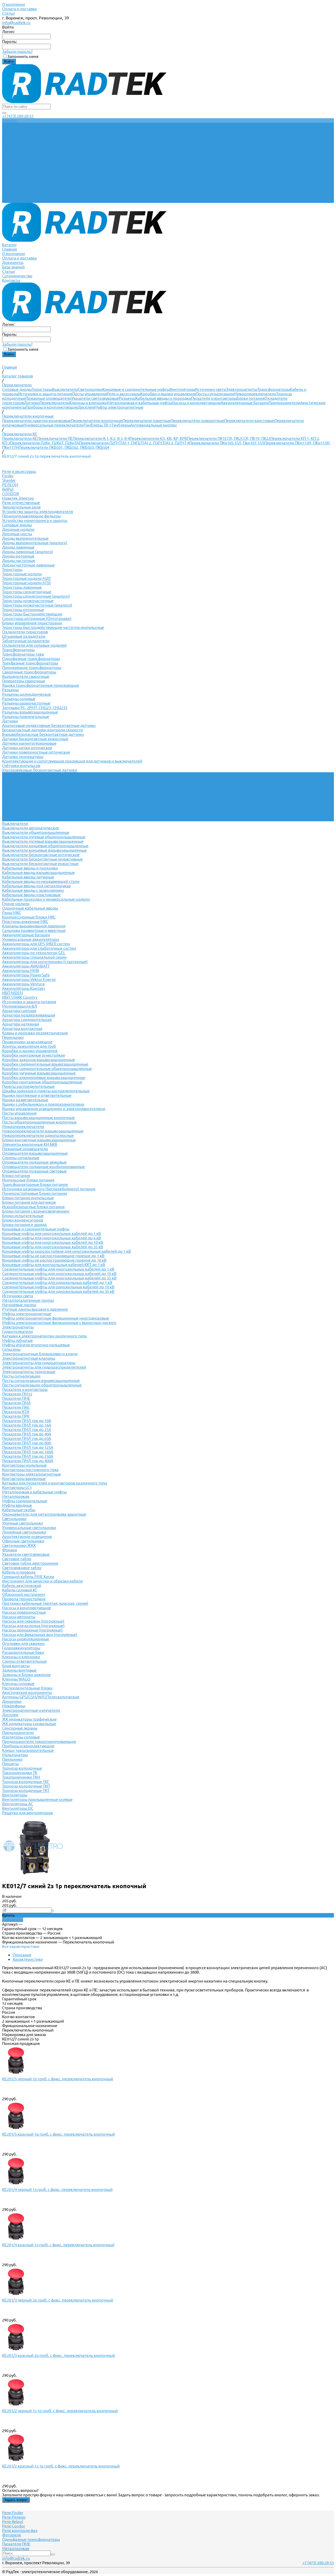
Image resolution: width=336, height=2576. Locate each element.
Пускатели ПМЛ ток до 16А (27, 1425)
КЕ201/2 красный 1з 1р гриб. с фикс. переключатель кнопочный (61, 2466)
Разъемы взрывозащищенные (30, 712)
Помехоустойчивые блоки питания (35, 1193)
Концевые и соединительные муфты (136, 389)
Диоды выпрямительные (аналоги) (35, 543)
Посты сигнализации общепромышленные (42, 1385)
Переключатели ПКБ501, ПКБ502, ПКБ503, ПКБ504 (64, 447)
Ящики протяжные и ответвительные (37, 1095)
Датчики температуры (23, 757)
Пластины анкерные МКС (25, 922)
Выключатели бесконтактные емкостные (40, 864)
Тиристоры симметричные (27, 592)
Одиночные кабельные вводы (30, 908)
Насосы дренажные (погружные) (32, 1630)
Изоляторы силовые (21, 1737)
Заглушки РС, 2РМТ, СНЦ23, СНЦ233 (35, 708)
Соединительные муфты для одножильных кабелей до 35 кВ (58, 1291)
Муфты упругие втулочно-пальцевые (36, 1345)
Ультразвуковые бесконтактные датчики (40, 770)
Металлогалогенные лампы (28, 1300)
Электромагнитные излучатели (31, 1710)
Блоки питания (250, 398)
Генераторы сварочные (24, 681)
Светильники (90, 389)
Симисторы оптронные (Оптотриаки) (37, 619)
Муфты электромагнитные (119, 407)
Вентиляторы (182, 389)
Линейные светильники (24, 1532)
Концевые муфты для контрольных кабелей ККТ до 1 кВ (54, 1265)
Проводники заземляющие (27, 1042)
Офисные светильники (23, 1541)
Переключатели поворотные (197, 421)
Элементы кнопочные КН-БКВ (30, 1144)
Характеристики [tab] (28, 1959)
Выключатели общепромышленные (36, 832)
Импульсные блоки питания (28, 1180)
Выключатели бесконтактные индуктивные (42, 859)
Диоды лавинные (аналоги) (28, 552)
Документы (13, 183)
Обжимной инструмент (24, 1594)
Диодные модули (18, 529)
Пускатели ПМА (16, 1403)
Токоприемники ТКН (21, 1777)
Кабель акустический (22, 1586)
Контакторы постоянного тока (30, 1470)
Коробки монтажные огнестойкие (34, 1055)
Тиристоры (42, 389)
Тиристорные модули (22, 574)
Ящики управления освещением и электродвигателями (54, 1109)
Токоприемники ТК (20, 1773)
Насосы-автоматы (19, 1617)
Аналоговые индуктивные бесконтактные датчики (49, 725)
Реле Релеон (14, 2517)
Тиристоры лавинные (22, 587)
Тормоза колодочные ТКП (26, 1786)
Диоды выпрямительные (25, 538)
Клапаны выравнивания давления (34, 926)
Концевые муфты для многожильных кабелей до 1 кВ (52, 1233)
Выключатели (65, 389)
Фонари (10, 1550)
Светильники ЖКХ (19, 1545)
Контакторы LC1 (17, 1487)
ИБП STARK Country (20, 997)
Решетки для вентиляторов (27, 1813)
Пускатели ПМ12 (17, 1394)
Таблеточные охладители (26, 641)
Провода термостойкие (24, 1599)
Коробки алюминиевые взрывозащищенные (44, 1078)
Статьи (8, 13)
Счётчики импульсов (21, 766)
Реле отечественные (21, 503)
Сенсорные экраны (20, 1728)
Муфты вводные (17, 1505)
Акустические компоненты (27, 1692)
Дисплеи (86, 407)
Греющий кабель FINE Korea (28, 1577)
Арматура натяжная (20, 1024)
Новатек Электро (18, 498)
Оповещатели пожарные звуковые (34, 1162)
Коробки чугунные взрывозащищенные (39, 1073)
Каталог (9, 165)
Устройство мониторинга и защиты (35, 520)
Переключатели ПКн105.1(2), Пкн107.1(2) (227, 443)
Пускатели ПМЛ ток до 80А (27, 1443)
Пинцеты (10, 1764)
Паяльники (12, 1759)
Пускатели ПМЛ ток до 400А (28, 1461)
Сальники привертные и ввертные (34, 930)
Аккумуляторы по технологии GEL (34, 953)
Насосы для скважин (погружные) (33, 1621)
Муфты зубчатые (17, 1340)
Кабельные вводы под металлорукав (36, 886)
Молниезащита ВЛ (20, 1006)
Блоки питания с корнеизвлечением (36, 1211)
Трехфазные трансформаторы (30, 663)
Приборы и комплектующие (52, 407)
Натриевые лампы (19, 1305)
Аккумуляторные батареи (245, 403)
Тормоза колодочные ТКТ (26, 1791)
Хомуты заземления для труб (29, 1046)
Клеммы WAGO (16, 1679)
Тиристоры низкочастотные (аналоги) (37, 605)
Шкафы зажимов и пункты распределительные (46, 1091)
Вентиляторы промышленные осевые (37, 1799)
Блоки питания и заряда (24, 1225)
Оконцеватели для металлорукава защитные (44, 1514)
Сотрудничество (17, 196)
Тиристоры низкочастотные (28, 601)
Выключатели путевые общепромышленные (44, 837)
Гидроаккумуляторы (21, 1648)
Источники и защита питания (45, 394)
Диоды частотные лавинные (28, 565)
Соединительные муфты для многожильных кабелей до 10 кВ (59, 1274)
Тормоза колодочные (22, 1768)
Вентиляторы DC (18, 1808)
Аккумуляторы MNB (21, 971)
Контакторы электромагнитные (31, 1474)
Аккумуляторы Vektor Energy (29, 979)
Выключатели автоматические (31, 828)
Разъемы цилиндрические (27, 694)
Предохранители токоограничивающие (39, 1741)
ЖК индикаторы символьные (29, 1724)
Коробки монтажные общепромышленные (42, 1082)
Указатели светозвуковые (95, 398)
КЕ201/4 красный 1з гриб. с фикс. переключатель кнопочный (58, 2245)
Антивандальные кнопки (153, 425)
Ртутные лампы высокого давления (35, 1309)
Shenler (9, 480)
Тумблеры (121, 425)
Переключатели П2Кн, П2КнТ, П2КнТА (45, 443)
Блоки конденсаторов (23, 1220)
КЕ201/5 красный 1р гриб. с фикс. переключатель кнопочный (59, 2134)
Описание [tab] (22, 1955)
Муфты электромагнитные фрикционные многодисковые (56, 1318)
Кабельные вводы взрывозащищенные (38, 873)
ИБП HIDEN (12, 993)
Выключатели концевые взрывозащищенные (44, 850)
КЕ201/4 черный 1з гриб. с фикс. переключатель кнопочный (57, 2189)
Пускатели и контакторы (214, 398)
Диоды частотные (19, 561)
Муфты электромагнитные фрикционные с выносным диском (59, 1323)
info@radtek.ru (16, 23)
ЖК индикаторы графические (29, 1719)
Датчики (32, 403)
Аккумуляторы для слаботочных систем (39, 948)
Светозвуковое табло (22, 1568)
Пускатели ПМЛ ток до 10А (27, 1421)
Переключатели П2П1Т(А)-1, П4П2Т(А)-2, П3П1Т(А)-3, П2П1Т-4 (134, 443)
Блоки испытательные (23, 1216)
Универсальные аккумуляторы (31, 939)
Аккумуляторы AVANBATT (26, 966)
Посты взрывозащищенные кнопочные (38, 1118)
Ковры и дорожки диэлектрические (35, 1033)
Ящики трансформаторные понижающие (41, 685)
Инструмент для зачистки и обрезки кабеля (42, 1581)
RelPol (8, 489)
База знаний (13, 187)
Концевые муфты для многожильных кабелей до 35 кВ (53, 1247)
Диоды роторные (18, 556)
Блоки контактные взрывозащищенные (39, 1140)
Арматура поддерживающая (29, 1015)
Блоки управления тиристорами (32, 623)
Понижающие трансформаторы (32, 668)
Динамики (12, 1701)
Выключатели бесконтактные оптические (41, 855)
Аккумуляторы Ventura (23, 984)
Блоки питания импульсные (28, 1198)
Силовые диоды (17, 389)
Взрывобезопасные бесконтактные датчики (43, 734)
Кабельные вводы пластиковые (31, 895)
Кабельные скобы (19, 1510)
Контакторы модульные (24, 1465)
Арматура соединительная (27, 1020)
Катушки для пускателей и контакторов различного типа (55, 1483)
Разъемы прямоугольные (26, 717)
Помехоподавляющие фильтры (31, 516)
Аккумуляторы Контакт (24, 988)
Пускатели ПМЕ (16, 1398)
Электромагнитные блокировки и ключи (40, 1354)
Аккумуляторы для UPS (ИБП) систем (36, 944)
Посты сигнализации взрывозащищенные (41, 1381)
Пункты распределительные (28, 1086)
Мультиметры (15, 1755)
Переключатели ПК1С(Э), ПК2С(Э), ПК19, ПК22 (229, 438)
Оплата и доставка (19, 9)
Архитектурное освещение (27, 1537)
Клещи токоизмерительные (28, 1750)
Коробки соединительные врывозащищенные (45, 1064)
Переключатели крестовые (249, 421)
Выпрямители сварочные (26, 676)
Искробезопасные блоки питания (33, 1207)
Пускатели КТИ (16, 1412)
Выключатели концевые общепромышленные (45, 846)
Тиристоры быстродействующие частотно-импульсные (53, 627)
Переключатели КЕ (20, 438)
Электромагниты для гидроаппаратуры (39, 1363)
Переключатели (54, 403)
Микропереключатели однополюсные (38, 1135)
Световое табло (17, 1559)
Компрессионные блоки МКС (29, 917)
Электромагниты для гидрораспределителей (44, 1367)
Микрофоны (14, 1706)
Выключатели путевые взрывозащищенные (43, 841)
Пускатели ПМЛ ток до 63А (27, 1438)
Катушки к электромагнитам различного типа (44, 1336)
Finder (8, 476)
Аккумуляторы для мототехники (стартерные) (45, 962)
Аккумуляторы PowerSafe (26, 975)
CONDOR (10, 494)
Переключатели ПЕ (55, 438)
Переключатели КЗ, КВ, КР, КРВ (158, 438)
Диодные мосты (17, 534)
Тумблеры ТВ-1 (98, 425)
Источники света (210, 389)
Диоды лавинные (18, 547)
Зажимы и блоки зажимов (26, 1675)
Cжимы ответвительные (24, 1661)
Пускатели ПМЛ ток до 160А (28, 1452)
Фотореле (12, 2535)
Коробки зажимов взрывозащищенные (39, 1060)
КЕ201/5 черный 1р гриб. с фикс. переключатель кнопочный (58, 2079)
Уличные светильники (23, 1523)
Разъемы (127, 398)
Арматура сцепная (19, 1011)
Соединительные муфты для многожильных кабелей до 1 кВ (58, 1269)
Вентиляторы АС (18, 1804)
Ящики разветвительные (25, 1100)
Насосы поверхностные (24, 1612)
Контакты (11, 201)
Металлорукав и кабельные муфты (140, 403)
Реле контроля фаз (20, 2531)
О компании (14, 4)
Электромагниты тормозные (29, 1372)
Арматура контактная (22, 1028)
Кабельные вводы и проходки (163, 398)
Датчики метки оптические (27, 748)
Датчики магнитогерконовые (29, 743)
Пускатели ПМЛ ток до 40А (27, 1434)
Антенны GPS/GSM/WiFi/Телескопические (41, 1697)
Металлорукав (16, 1496)
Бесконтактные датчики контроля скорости (43, 730)
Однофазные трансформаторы (31, 659)
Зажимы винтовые (19, 1670)
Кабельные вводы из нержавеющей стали (41, 881)
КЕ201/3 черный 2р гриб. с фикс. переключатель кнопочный (58, 2300)
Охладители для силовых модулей (34, 645)
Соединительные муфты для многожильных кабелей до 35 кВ (59, 1278)
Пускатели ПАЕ (16, 1407)
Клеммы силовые (18, 1684)
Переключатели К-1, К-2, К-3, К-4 (101, 438)
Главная (9, 169)
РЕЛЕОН (10, 485)
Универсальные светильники (29, 1528)
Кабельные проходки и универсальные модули (46, 899)
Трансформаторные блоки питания (35, 1184)
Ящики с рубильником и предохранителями (43, 1104)
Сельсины (11, 1349)
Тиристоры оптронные (23, 610)
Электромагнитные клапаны (29, 1358)
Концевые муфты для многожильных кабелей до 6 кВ (52, 1238)
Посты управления (89, 394)
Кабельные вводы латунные (28, 877)
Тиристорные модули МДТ (27, 578)
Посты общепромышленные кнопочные (39, 1122)
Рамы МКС (12, 913)
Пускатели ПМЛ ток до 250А (28, 1456)
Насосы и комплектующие (196, 403)
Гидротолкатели (17, 1332)
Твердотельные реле (21, 507)
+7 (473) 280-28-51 (18, 116)
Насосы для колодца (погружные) (33, 1626)
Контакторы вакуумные (24, 1479)
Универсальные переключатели (54, 425)
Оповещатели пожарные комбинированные (43, 1167)
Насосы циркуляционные (26, 1639)
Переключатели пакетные (146, 421)
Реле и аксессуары (124, 394)
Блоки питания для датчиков (29, 1202)
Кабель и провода (19, 1572)
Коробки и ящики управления (168, 394)
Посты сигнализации (215, 394)
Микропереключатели (255, 394)
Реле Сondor (14, 2526)
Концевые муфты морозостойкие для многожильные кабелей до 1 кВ (67, 1251)
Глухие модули (16, 904)
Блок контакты (16, 1666)
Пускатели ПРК (16, 1416)
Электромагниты (241, 389)
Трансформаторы (274, 389)
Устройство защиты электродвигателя (38, 512)
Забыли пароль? (17, 52)
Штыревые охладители (24, 636)
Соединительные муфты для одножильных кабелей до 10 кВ (58, 1287)
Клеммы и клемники (88, 403)
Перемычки (13, 1037)
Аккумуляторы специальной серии (34, 957)
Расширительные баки (23, 1652)
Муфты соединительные (25, 1501)
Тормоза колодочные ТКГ (26, 1782)
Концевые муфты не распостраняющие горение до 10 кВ (54, 1260)
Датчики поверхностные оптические (36, 752)
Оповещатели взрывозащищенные (35, 1153)
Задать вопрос (16, 2500)
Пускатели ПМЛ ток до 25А (27, 1430)
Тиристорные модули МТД (26, 583)
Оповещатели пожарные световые (34, 1171)
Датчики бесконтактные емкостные (35, 739)
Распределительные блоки (27, 1688)
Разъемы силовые (19, 699)
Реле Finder (13, 2513)
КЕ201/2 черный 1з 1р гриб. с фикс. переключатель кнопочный (60, 2411)
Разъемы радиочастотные (26, 703)
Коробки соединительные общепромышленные (47, 1069)
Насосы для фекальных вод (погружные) (40, 1635)
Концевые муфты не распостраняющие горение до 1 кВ (53, 1256)
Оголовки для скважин (23, 1643)
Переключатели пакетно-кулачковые (36, 421)
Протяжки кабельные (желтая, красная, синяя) (45, 1603)
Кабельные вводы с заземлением (33, 890)
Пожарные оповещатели (48, 398)
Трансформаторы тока (23, 654)
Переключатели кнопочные (97, 421)
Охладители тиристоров (25, 632)
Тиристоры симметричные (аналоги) (36, 596)
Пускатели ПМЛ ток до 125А (28, 1447)
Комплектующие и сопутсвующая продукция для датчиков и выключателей (72, 761)
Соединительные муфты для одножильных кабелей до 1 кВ (57, 1282)
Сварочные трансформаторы (29, 672)
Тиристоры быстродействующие (32, 614)
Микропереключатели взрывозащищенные (43, 1131)
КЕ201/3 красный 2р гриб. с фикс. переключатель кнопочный (59, 2355)
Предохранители (284, 403)
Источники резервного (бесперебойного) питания (49, 1189)
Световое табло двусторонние (30, 1563)
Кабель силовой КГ (20, 1590)
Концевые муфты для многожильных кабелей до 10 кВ (53, 1242)
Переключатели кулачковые (28, 783)
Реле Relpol (13, 2522)
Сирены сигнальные (21, 1158)
